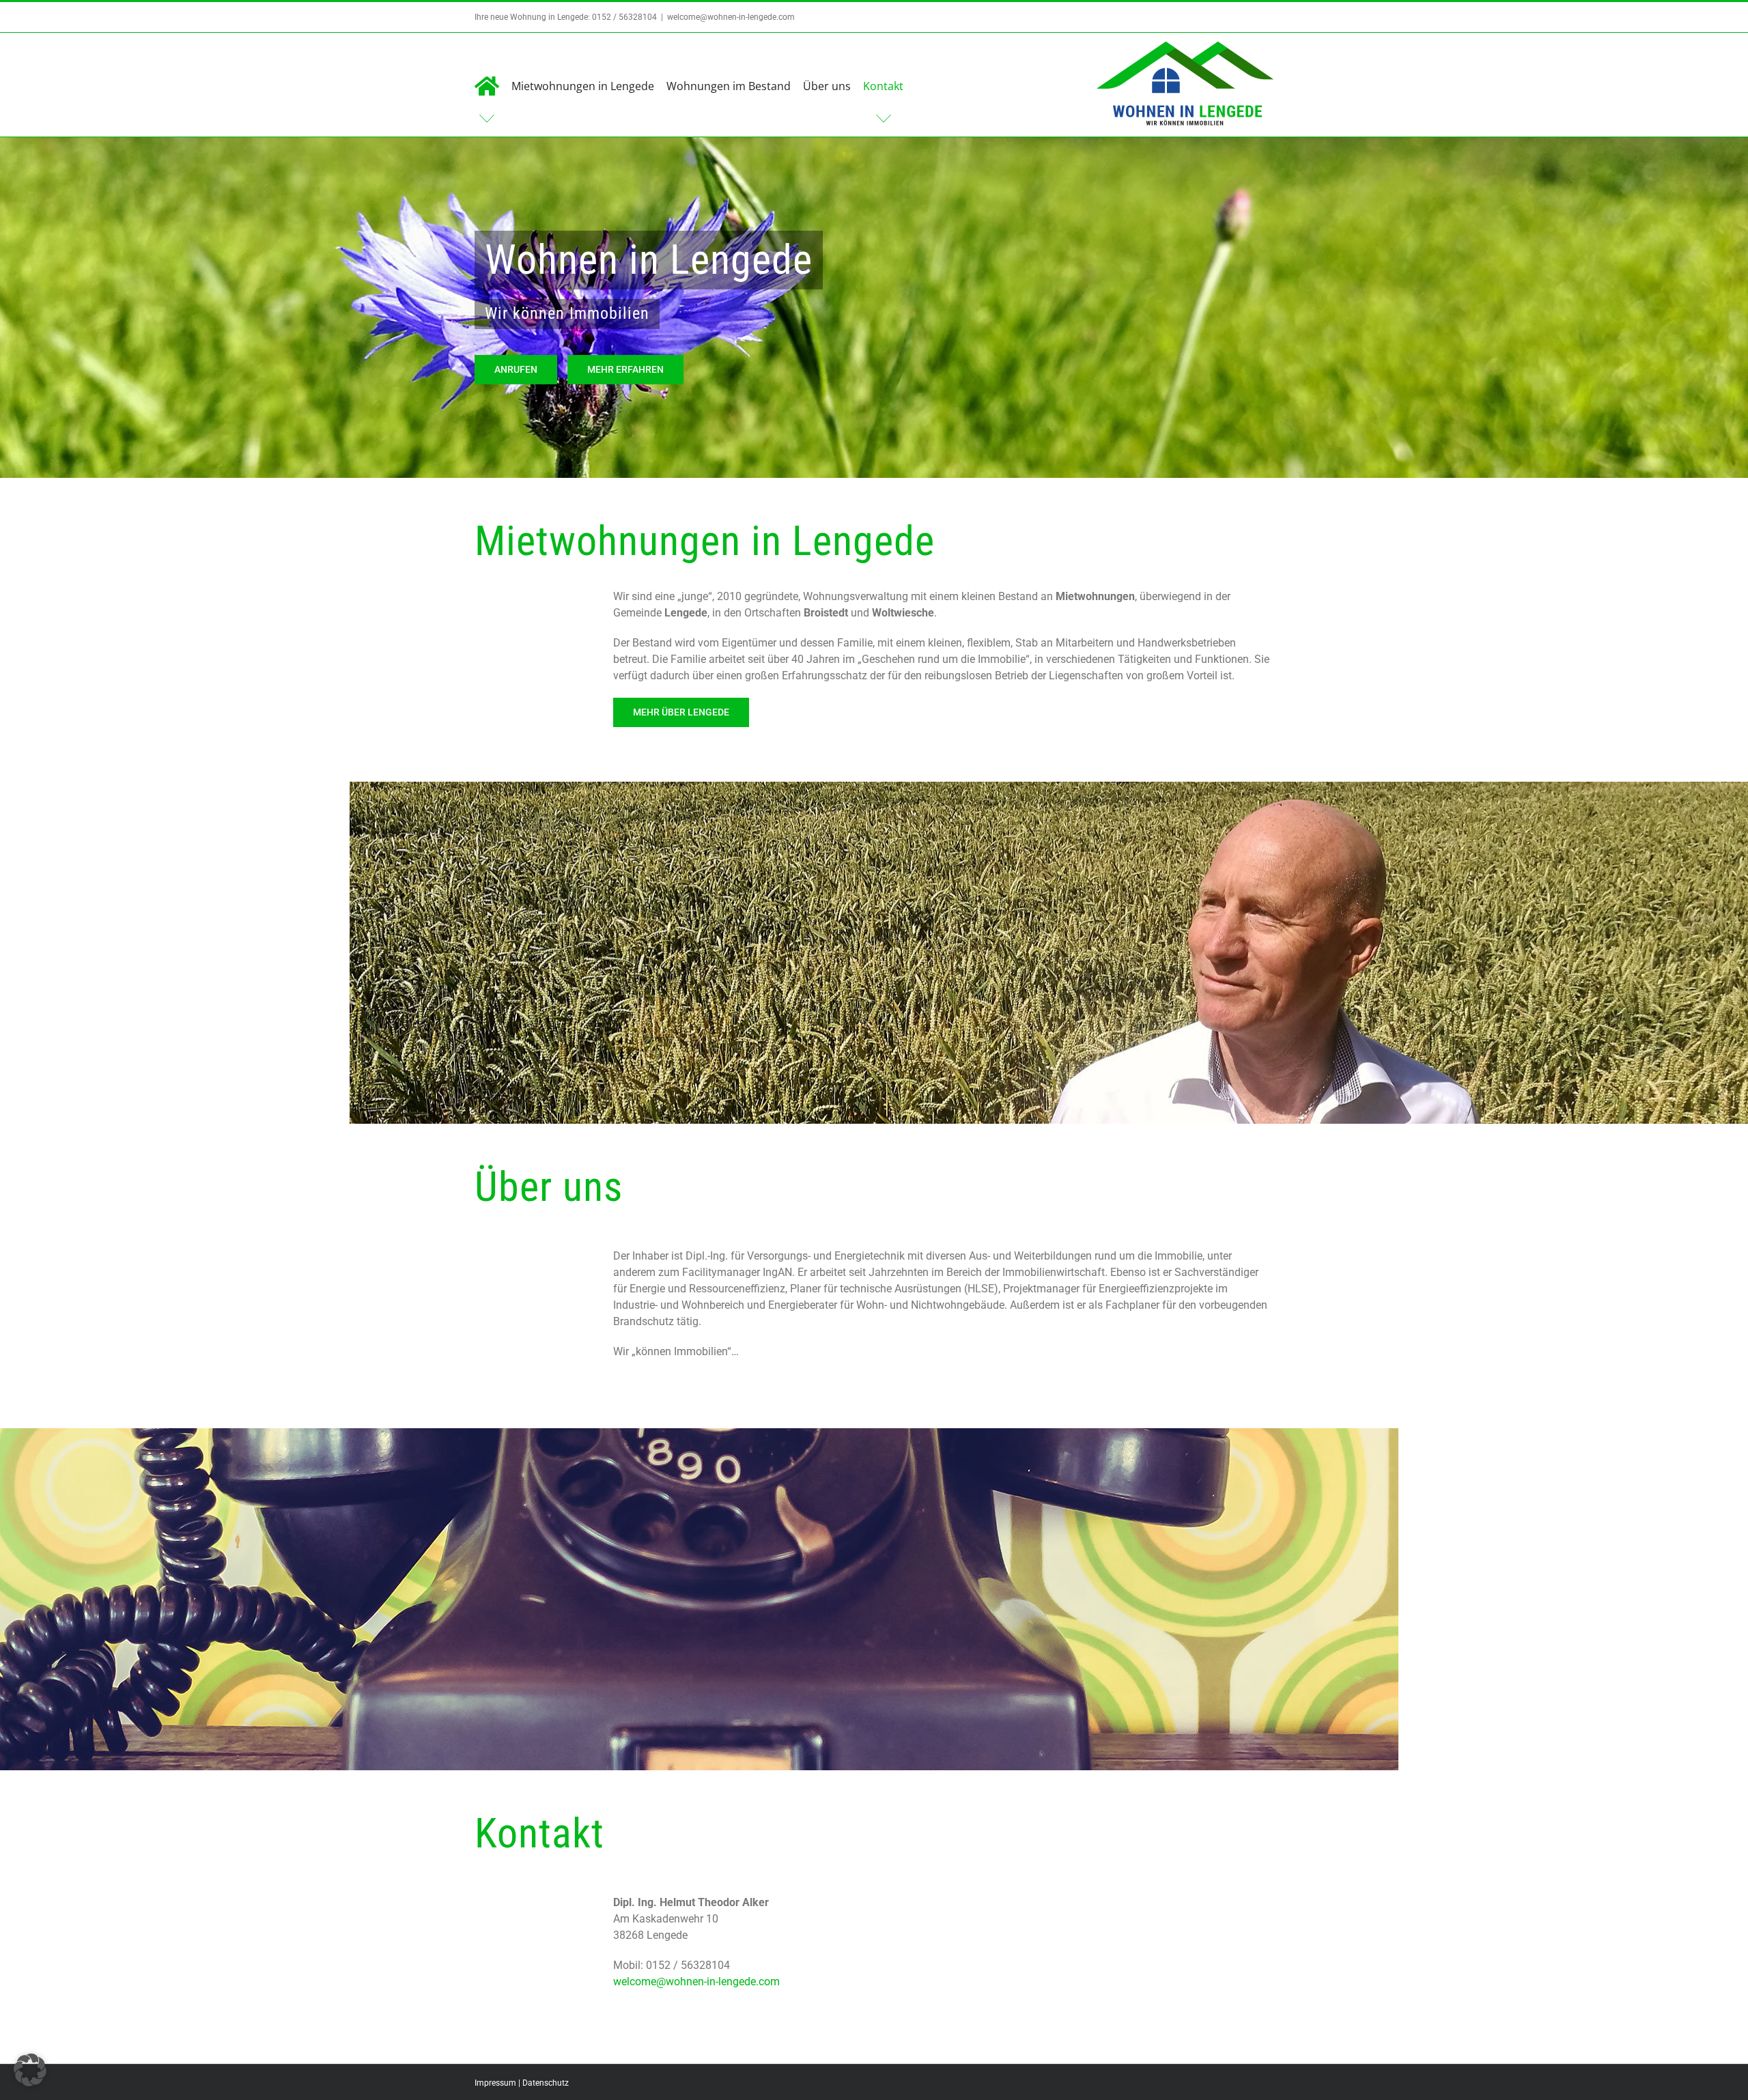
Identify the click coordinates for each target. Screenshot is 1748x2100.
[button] (30, 2070)
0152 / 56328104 (624, 17)
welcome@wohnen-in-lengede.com (731, 17)
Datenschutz (546, 2083)
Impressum (495, 2083)
